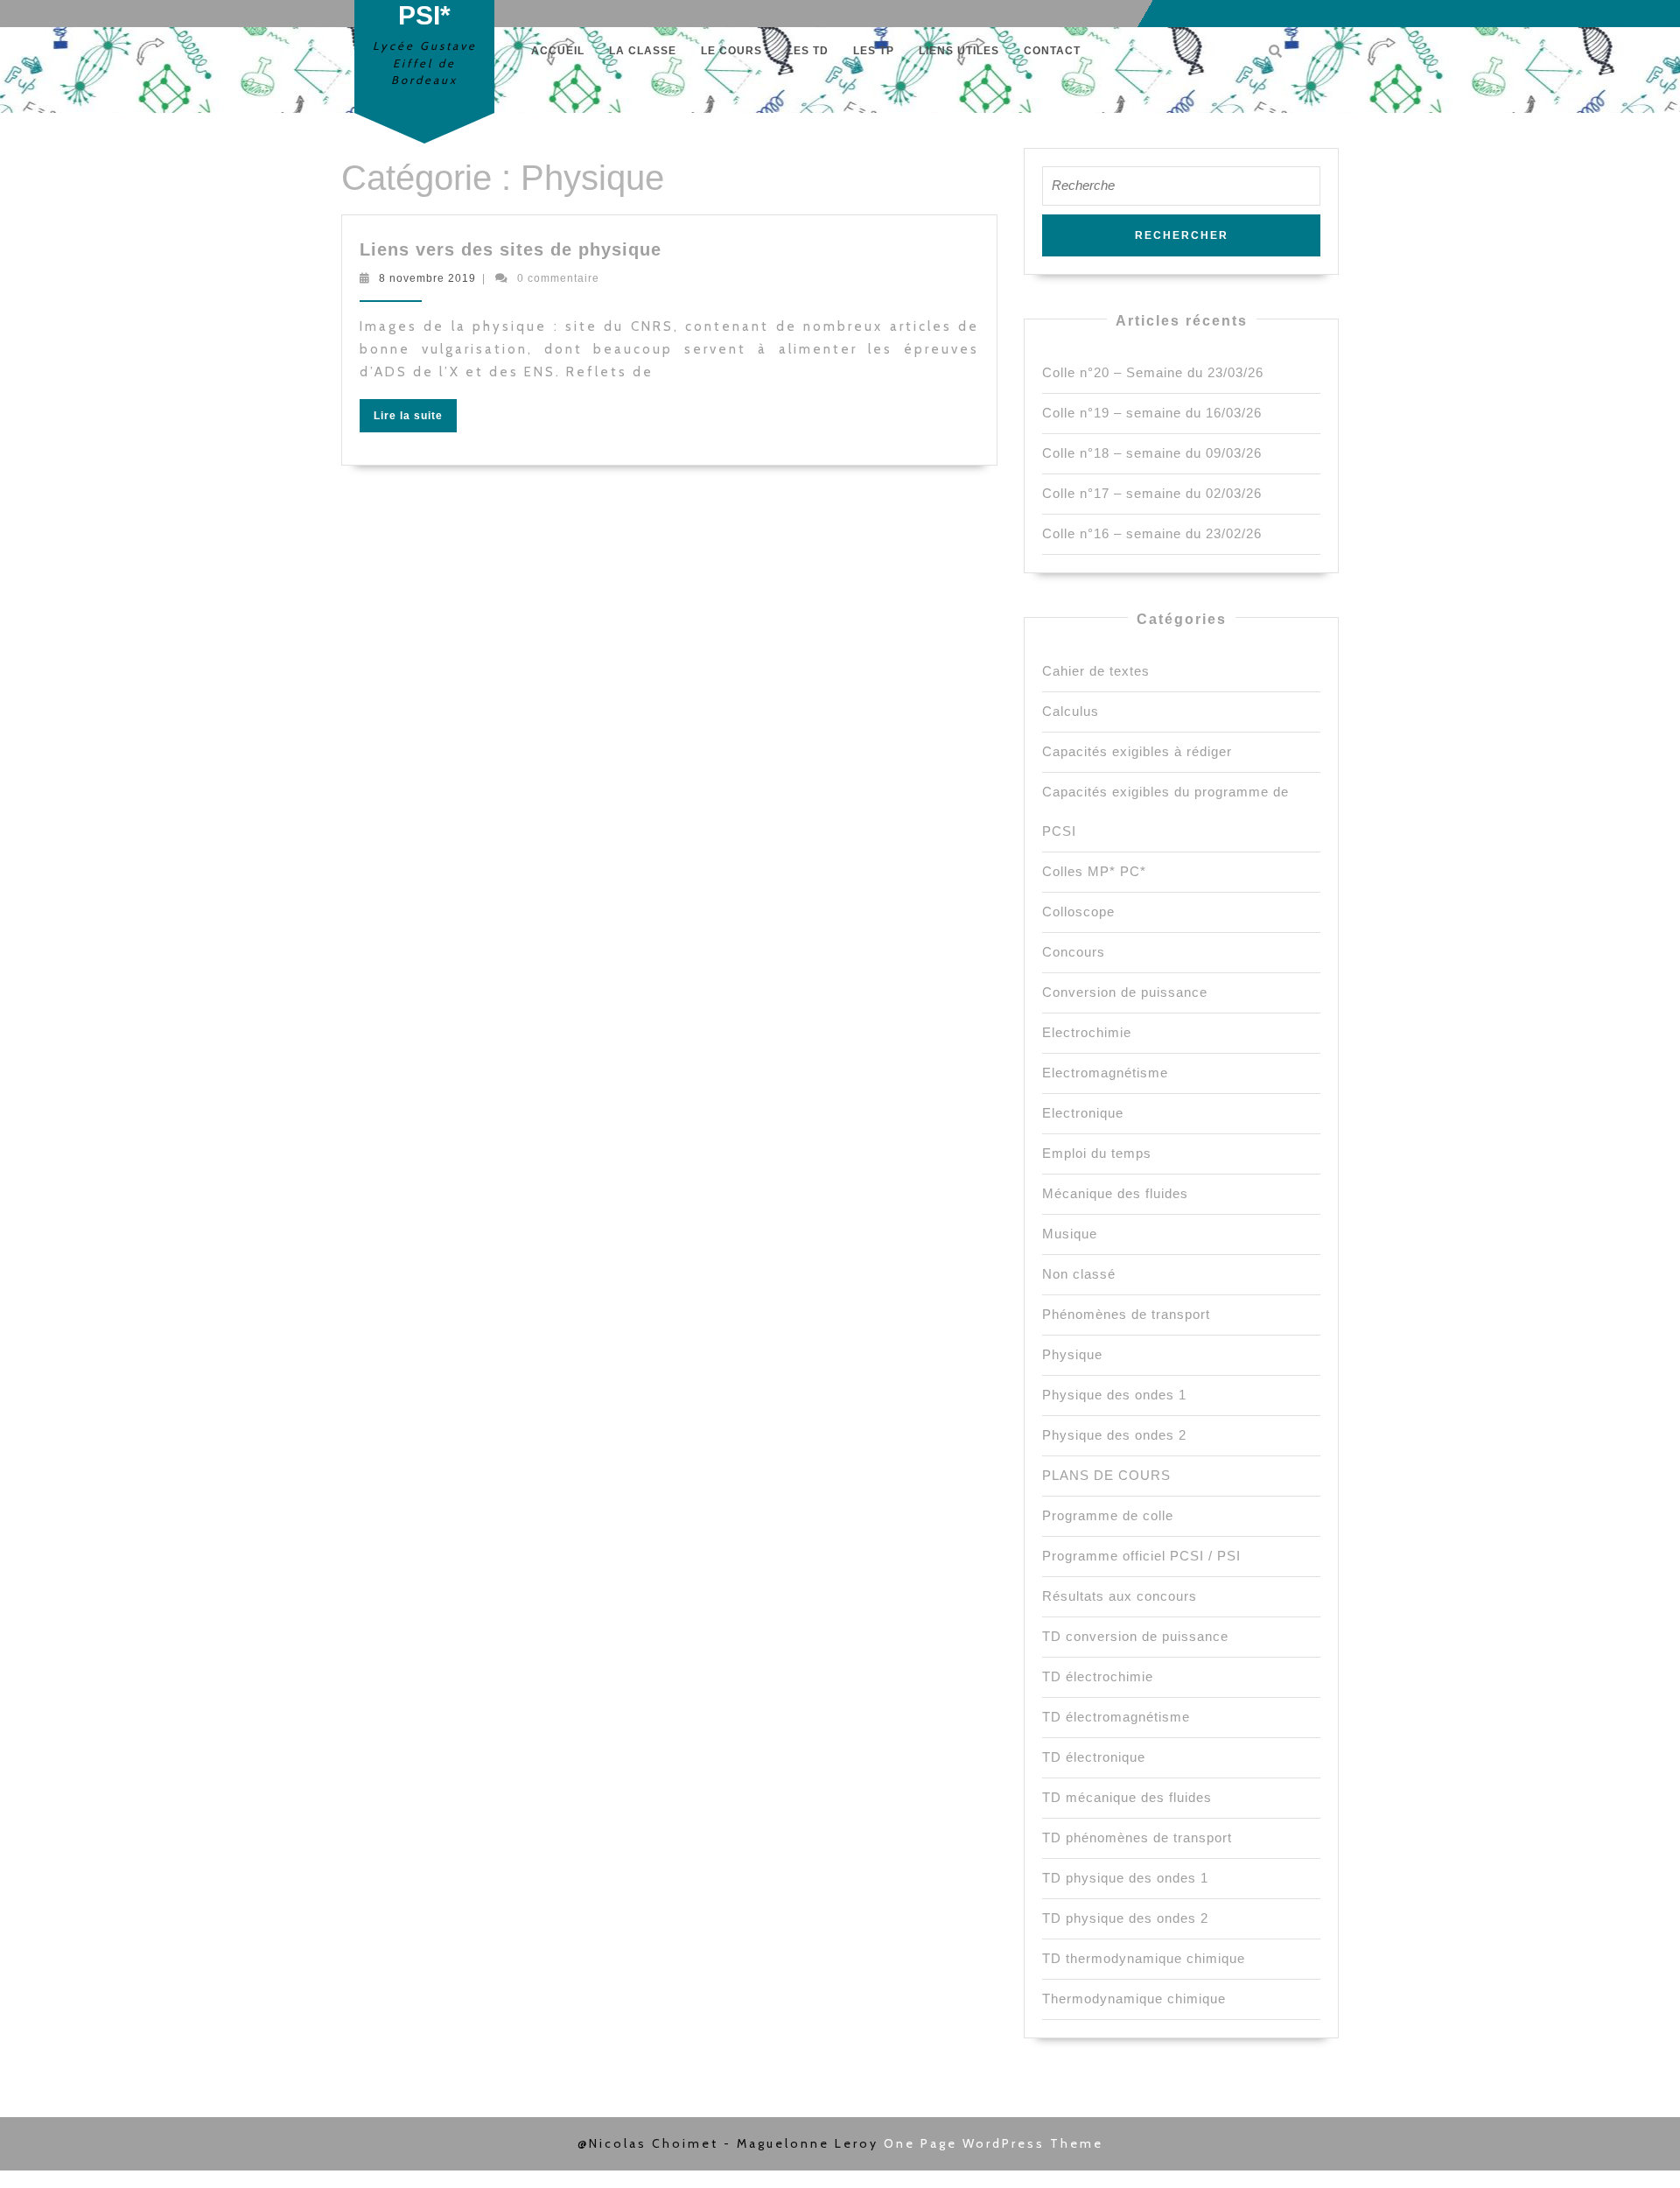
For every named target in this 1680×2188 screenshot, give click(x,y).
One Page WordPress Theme (994, 2143)
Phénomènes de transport (1126, 1314)
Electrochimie (1087, 1032)
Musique (1070, 1234)
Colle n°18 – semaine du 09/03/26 (1152, 453)
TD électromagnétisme (1116, 1717)
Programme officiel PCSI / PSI (1141, 1556)
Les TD (808, 51)
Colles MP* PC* (1094, 871)
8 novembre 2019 (427, 278)
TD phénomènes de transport (1137, 1837)
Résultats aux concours (1120, 1596)
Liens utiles (959, 51)
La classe (643, 51)
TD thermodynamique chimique (1144, 1958)
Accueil (558, 51)
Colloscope (1078, 912)
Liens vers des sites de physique (511, 249)
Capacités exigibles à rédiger (1137, 751)
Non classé (1079, 1274)
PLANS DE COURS (1106, 1475)
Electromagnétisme (1105, 1073)
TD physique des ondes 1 (1125, 1878)
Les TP (874, 51)
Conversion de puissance (1125, 992)
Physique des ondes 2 (1114, 1435)
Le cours (731, 51)
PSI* (424, 15)
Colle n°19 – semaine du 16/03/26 (1152, 413)
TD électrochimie (1098, 1676)
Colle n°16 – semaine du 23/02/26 (1152, 533)
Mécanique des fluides (1115, 1193)
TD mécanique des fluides (1127, 1797)
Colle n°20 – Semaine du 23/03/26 (1153, 372)
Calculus (1071, 711)
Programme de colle (1108, 1515)
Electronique (1083, 1113)
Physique (1072, 1354)
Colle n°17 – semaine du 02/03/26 (1152, 493)
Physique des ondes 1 (1114, 1395)
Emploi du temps (1097, 1153)
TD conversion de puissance (1135, 1636)
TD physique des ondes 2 (1125, 1918)
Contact (1052, 51)
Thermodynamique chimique (1134, 1999)
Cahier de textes (1096, 671)
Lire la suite (415, 419)
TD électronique (1094, 1757)
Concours (1074, 952)
